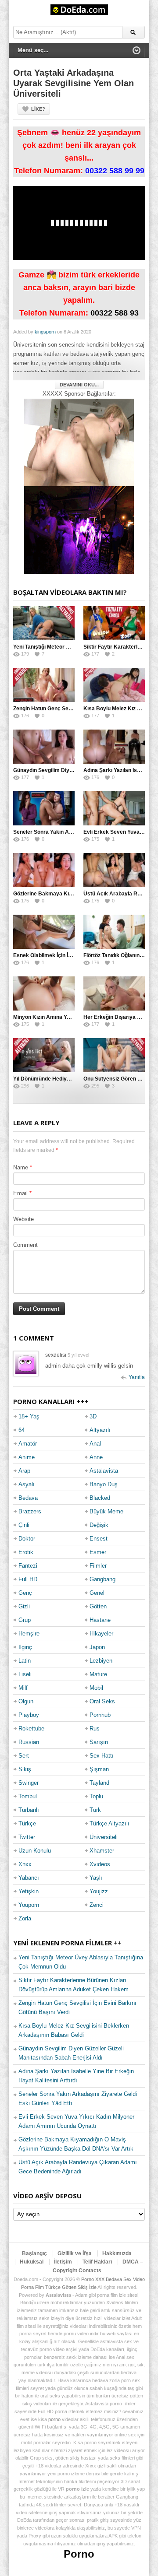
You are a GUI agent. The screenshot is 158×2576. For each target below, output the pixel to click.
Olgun (26, 1701)
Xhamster (102, 1851)
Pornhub (100, 1715)
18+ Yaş (29, 1416)
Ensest (99, 1539)
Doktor (27, 1539)
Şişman (99, 1769)
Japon (97, 1647)
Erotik (26, 1552)
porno (54, 2419)
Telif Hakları (97, 2262)
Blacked (100, 1498)
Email (20, 1193)
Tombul (28, 1796)
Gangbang (102, 1579)
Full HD (28, 1579)
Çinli (24, 1525)
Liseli (25, 1674)
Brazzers (30, 1511)
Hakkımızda (117, 2253)
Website (23, 1219)
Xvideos (100, 1864)
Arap (24, 1471)
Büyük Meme (106, 1511)
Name (21, 1167)
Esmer (98, 1552)
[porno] (79, 442)
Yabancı (29, 1878)
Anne (96, 1457)
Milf (23, 1688)
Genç (25, 1593)
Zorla (25, 1918)
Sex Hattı (102, 1756)
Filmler (98, 1566)
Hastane (100, 1620)
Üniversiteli (104, 1837)
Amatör (28, 1444)
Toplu (96, 1796)
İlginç (25, 1647)
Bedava (28, 1498)
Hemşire (29, 1634)
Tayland (99, 1783)
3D (93, 1416)
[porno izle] (79, 530)
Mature (98, 1674)
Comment (25, 1245)
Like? (38, 109)
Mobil (96, 1688)
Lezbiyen (101, 1661)
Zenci (97, 1905)
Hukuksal (32, 2262)
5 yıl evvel (78, 1355)
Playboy (29, 1715)
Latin (25, 1661)
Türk (95, 1810)
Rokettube (31, 1728)
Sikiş (25, 1769)
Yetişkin (29, 1891)
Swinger (29, 1783)
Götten (98, 1606)
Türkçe (27, 1823)
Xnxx (25, 1864)
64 (22, 1430)
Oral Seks (102, 1701)
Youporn (29, 1905)
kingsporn (45, 332)
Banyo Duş (104, 1484)
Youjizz (99, 1891)
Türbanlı (29, 1810)
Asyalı (27, 1484)
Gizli (24, 1606)
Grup (25, 1620)
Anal (95, 1444)
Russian (29, 1742)
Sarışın (99, 1742)
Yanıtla (137, 1377)
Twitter (27, 1837)
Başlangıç (34, 2253)
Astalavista (104, 1471)
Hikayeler (101, 1634)
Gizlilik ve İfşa (75, 2253)
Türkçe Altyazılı (110, 1823)
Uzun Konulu (35, 1851)
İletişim (63, 2262)
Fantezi (28, 1566)
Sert (24, 1756)
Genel (97, 1593)
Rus (95, 1728)
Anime (27, 1457)
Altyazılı (100, 1430)
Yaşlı (96, 1878)
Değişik (99, 1525)
